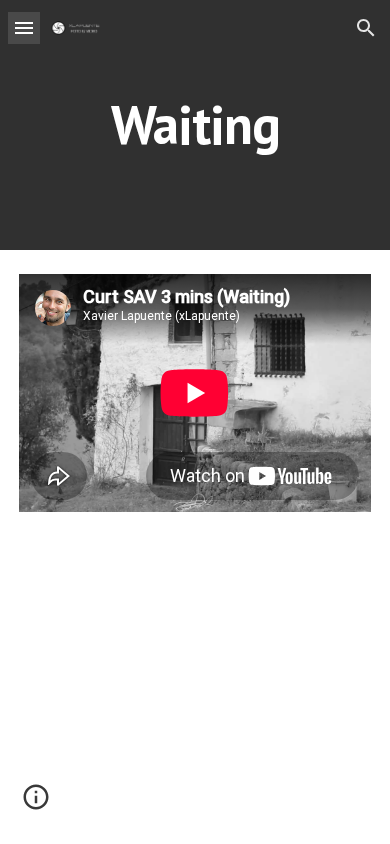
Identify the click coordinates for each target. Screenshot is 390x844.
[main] (195, 124)
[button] (24, 27)
